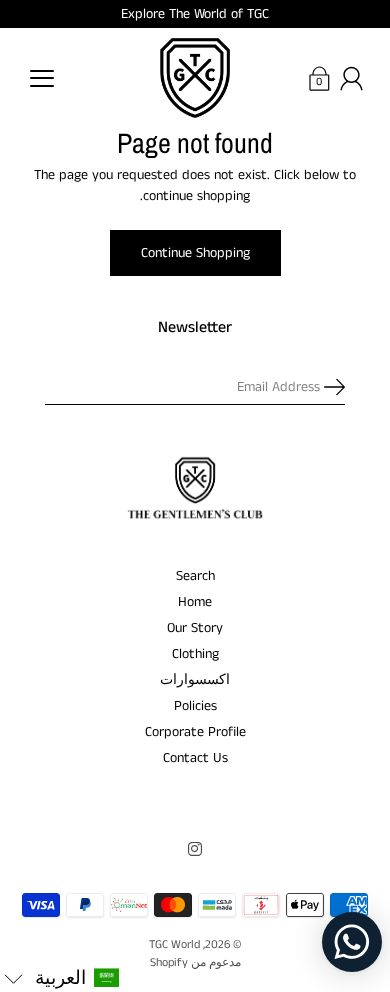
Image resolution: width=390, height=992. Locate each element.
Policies (195, 706)
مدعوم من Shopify (195, 962)
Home (195, 602)
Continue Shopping (195, 253)
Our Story (195, 628)
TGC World (174, 944)
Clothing (195, 654)
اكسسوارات (195, 680)
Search (195, 576)
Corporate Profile (195, 732)
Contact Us (195, 758)
